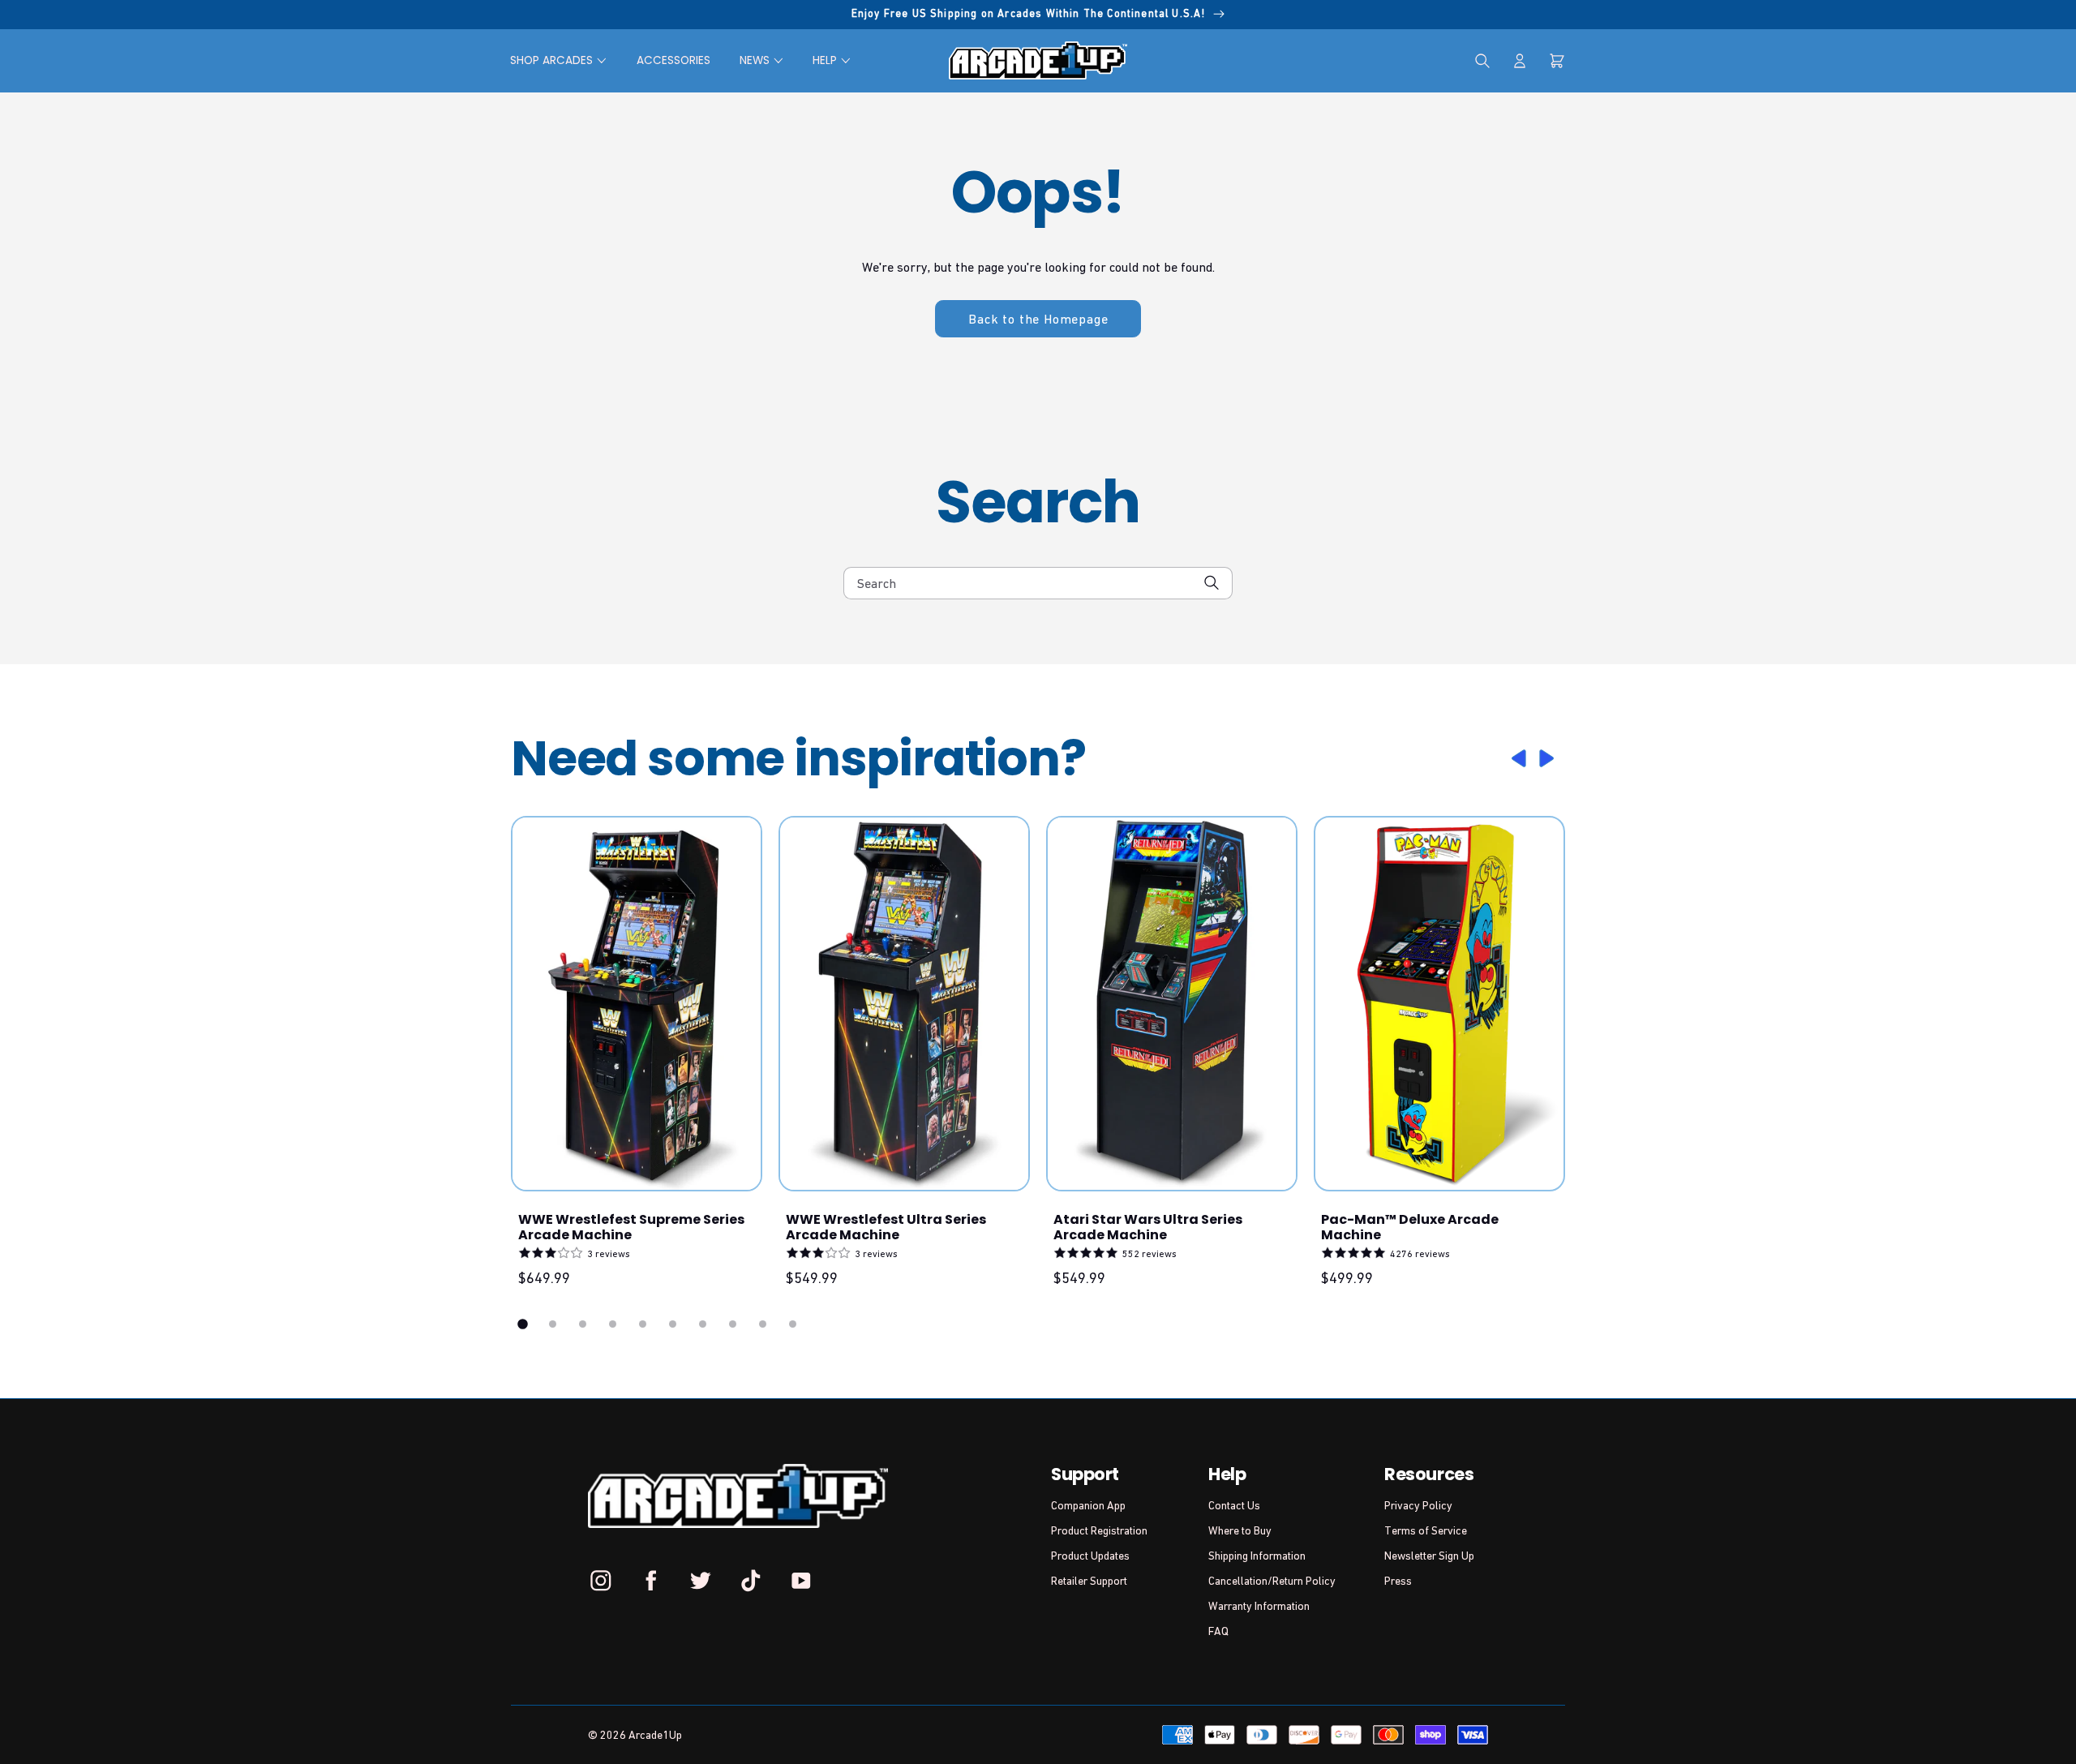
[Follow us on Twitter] (701, 1580)
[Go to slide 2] (553, 1324)
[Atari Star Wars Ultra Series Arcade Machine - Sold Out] (1172, 1004)
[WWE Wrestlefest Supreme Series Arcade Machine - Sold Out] (637, 1004)
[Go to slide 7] (703, 1324)
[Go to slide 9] (763, 1324)
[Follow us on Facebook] (651, 1580)
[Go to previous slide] (1516, 758)
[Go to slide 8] (733, 1324)
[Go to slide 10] (793, 1324)
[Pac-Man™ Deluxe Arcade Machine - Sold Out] (1439, 1004)
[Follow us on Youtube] (800, 1580)
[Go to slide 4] (613, 1324)
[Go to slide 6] (673, 1324)
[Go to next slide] (1549, 758)
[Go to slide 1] (523, 1324)
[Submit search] (1212, 583)
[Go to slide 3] (583, 1324)
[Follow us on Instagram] (601, 1580)
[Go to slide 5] (643, 1324)
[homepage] (1038, 60)
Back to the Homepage (1038, 319)
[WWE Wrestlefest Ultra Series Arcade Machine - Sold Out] (904, 1004)
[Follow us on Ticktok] (751, 1580)
